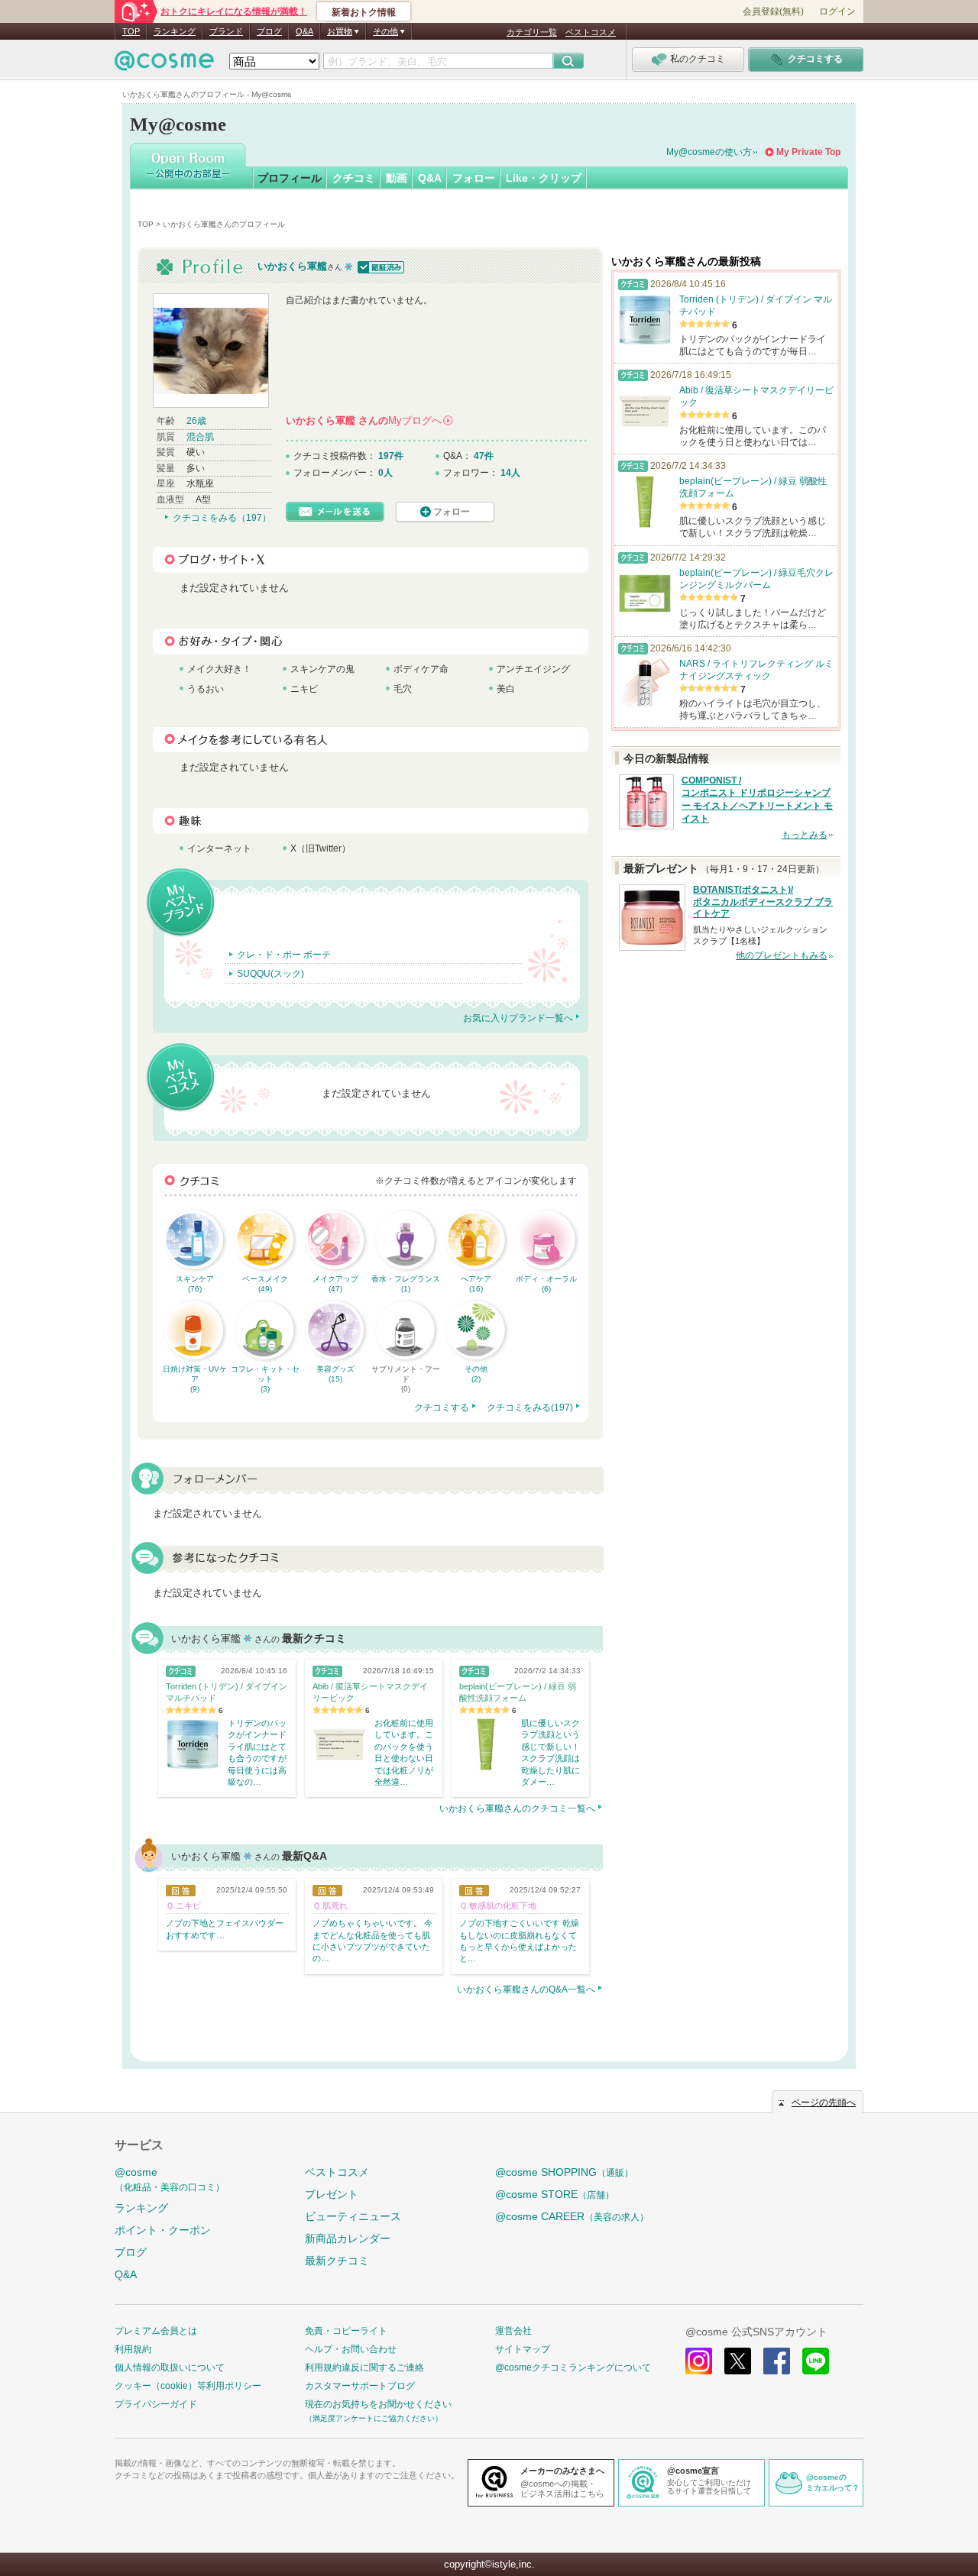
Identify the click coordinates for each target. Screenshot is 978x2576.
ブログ (269, 31)
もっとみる (805, 835)
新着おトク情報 (364, 12)
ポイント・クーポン (163, 2230)
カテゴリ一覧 (532, 32)
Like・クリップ (544, 178)
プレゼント (332, 2194)
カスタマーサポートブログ (360, 2386)
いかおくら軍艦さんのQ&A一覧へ (526, 1989)
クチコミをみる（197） (222, 518)
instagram (699, 2361)
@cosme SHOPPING (564, 2172)
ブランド (226, 31)
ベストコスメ (591, 32)
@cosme (170, 2179)
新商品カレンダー (348, 2238)
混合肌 (200, 437)
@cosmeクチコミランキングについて (573, 2368)
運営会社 (513, 2331)
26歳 (196, 421)
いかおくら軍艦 (292, 266)
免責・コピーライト (346, 2331)
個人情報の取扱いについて (170, 2368)
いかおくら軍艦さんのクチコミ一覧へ (517, 1808)
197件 (391, 456)
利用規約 (133, 2349)
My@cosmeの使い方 (709, 152)
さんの (369, 420)
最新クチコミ (337, 2261)
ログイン (837, 11)
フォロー (474, 178)
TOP (131, 31)
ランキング (175, 31)
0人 (385, 473)
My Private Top (808, 152)
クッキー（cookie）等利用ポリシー (188, 2386)
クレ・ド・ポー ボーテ (284, 955)
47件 (484, 456)
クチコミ (354, 178)
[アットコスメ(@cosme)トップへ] (164, 65)
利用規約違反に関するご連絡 (364, 2368)
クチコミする (442, 1408)
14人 (510, 473)
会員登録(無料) (773, 11)
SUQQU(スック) (270, 974)
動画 (397, 178)
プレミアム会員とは (156, 2331)
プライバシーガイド (156, 2404)
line (816, 2361)
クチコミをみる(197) (530, 1408)
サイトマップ (523, 2349)
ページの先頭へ (824, 2102)
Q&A (304, 31)
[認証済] (379, 266)
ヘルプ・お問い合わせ (351, 2349)
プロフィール (290, 178)
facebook (777, 2361)
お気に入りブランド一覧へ (518, 1018)
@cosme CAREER (572, 2216)
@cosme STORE (555, 2194)
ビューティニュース (353, 2216)
